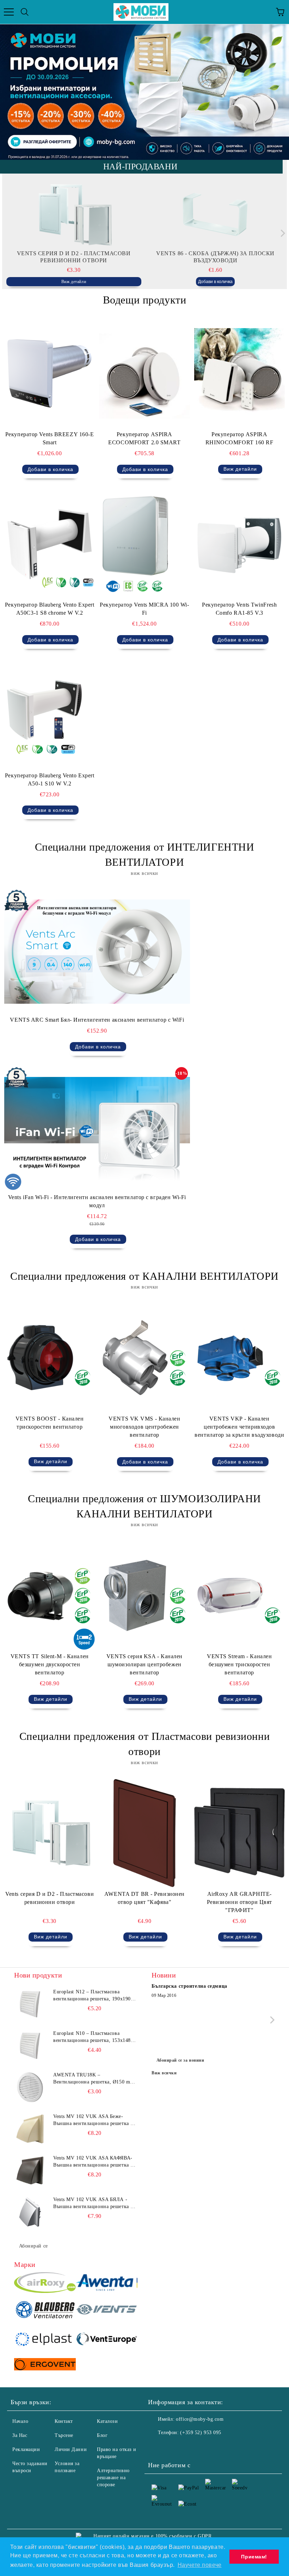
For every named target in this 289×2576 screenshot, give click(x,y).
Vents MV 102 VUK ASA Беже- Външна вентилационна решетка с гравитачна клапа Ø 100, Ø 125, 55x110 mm (93, 2120)
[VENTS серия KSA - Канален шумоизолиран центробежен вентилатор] (144, 1595)
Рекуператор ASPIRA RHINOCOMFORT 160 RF (239, 438)
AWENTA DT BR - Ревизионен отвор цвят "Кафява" (144, 1898)
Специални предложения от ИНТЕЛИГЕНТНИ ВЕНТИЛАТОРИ (145, 854)
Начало (20, 2421)
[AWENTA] (107, 2284)
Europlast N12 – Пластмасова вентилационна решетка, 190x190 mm (92, 1996)
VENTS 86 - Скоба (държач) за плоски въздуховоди (215, 257)
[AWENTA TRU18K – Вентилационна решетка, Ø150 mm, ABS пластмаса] (30, 2087)
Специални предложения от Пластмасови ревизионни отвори (144, 1744)
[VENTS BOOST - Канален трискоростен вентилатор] (50, 1358)
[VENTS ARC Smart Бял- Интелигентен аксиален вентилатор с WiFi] (97, 951)
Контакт (64, 2421)
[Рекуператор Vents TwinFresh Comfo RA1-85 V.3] (239, 544)
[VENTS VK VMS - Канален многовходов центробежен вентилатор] (144, 1358)
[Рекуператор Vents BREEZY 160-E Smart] (50, 373)
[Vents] (107, 2311)
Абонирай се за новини (180, 2060)
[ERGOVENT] (45, 2365)
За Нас (20, 2435)
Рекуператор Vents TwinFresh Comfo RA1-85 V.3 (239, 609)
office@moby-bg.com (200, 2419)
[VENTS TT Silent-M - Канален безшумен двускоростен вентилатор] (50, 1595)
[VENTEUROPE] (107, 2340)
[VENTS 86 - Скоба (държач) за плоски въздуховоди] (216, 215)
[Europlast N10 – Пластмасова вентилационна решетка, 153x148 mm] (30, 2046)
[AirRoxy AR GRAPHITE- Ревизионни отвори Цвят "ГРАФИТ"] (239, 1833)
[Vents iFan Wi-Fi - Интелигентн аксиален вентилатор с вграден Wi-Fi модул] (97, 1129)
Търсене (64, 2435)
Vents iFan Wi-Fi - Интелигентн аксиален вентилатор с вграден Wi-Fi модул (97, 1201)
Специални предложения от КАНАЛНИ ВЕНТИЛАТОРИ (144, 1276)
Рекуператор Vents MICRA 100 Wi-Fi (144, 609)
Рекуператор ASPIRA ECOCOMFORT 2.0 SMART (144, 438)
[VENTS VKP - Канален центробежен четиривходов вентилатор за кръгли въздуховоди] (239, 1358)
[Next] (281, 233)
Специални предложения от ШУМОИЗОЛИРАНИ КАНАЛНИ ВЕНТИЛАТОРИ (144, 1506)
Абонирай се (33, 2246)
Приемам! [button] (254, 2557)
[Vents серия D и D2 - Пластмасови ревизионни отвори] (74, 215)
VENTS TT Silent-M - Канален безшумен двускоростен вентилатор (50, 1664)
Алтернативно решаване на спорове (113, 2478)
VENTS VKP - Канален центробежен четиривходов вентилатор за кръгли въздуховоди (239, 1427)
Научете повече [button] (200, 2565)
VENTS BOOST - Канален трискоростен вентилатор (50, 1423)
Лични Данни (71, 2449)
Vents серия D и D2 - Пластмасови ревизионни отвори (74, 257)
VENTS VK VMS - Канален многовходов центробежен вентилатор (144, 1427)
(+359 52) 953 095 (201, 2433)
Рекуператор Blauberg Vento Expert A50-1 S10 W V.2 (50, 779)
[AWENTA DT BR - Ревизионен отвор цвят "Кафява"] (144, 1833)
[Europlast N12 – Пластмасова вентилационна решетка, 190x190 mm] (30, 2004)
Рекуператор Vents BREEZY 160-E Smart (50, 438)
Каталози (107, 2421)
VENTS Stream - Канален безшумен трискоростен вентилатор (239, 1664)
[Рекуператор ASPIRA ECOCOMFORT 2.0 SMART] (144, 373)
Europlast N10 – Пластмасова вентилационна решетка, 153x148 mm (92, 2037)
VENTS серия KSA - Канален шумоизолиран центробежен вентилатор (144, 1664)
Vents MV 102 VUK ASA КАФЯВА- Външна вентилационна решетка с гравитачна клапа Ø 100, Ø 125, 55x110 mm (93, 2162)
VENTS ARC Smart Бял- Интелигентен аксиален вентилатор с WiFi (97, 1020)
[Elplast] (45, 2340)
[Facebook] (157, 2447)
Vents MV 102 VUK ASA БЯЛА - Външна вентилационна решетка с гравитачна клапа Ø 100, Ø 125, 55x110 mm (93, 2204)
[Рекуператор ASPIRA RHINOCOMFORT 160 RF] (239, 373)
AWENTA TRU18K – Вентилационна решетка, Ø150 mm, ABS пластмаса (94, 2079)
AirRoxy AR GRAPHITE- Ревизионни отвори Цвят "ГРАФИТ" (239, 1902)
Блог (102, 2435)
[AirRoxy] (45, 2284)
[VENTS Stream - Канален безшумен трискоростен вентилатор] (239, 1595)
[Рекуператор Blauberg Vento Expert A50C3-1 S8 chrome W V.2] (50, 544)
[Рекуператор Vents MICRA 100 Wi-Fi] (144, 544)
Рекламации (26, 2449)
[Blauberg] (45, 2311)
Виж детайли (74, 282)
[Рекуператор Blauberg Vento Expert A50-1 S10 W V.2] (50, 714)
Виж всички (164, 2073)
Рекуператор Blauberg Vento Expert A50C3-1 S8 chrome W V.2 (50, 609)
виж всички (144, 873)
